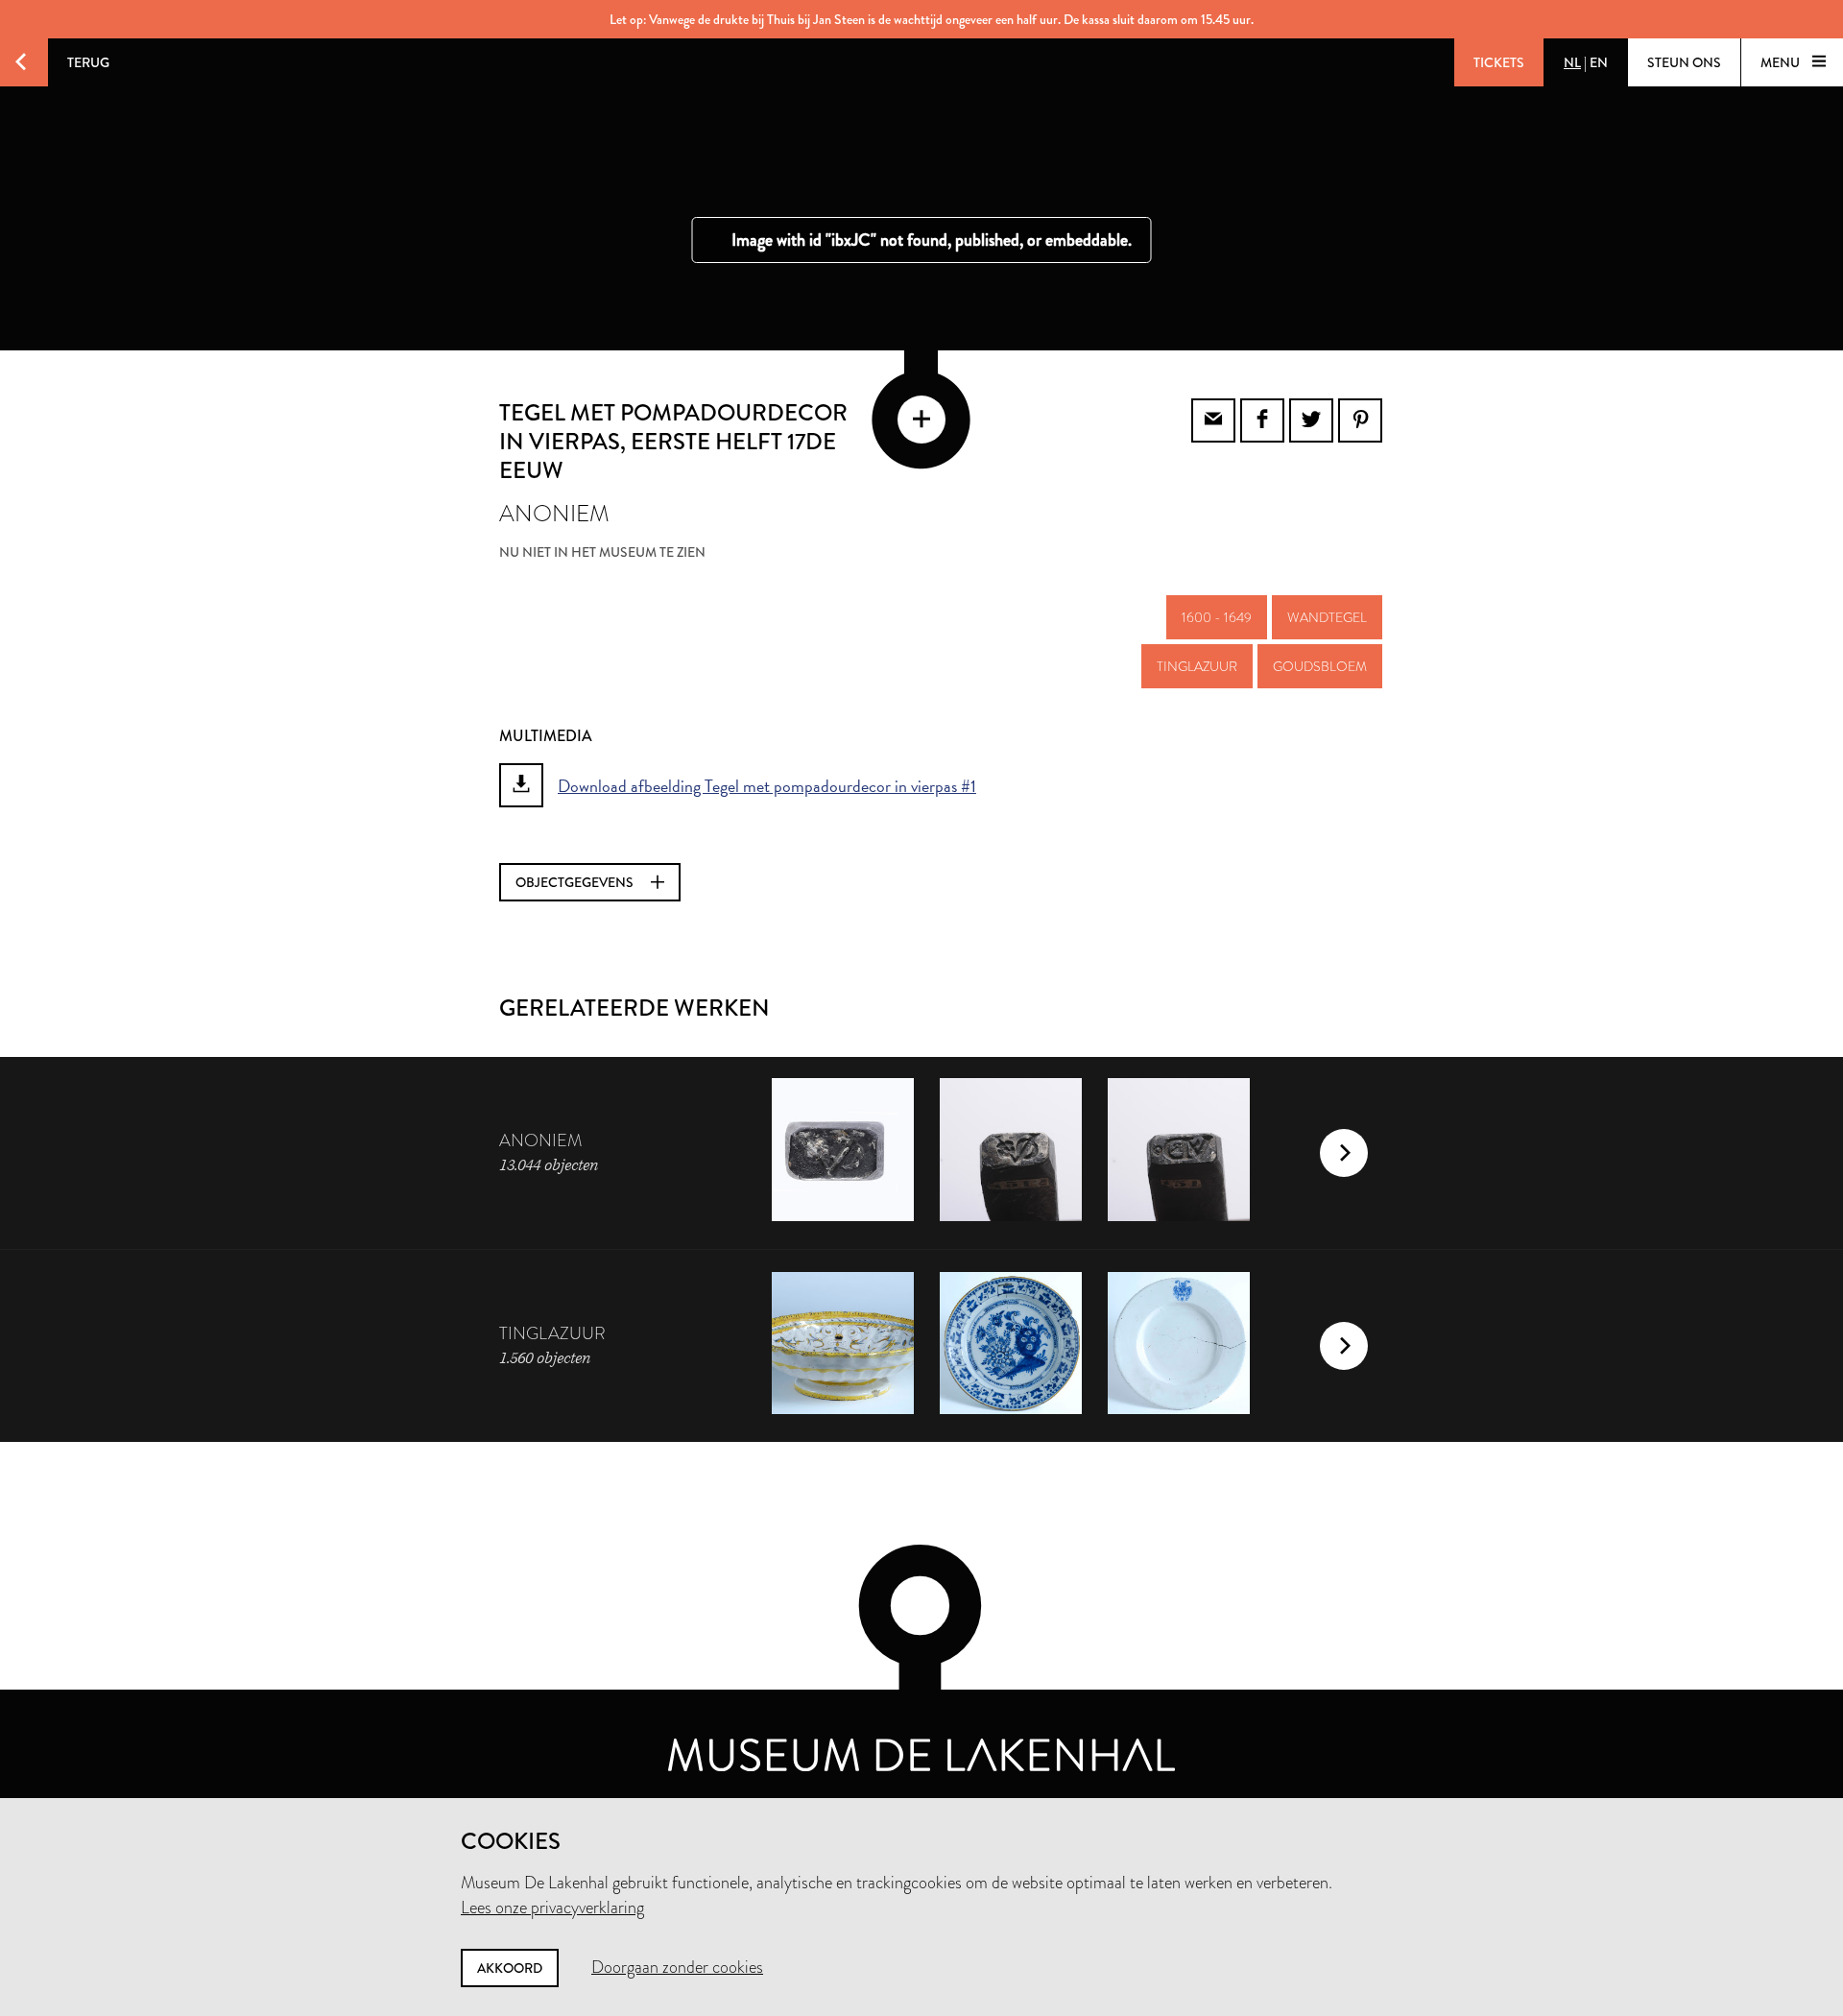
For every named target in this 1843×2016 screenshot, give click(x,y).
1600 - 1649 (1217, 617)
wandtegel (1327, 617)
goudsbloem (1320, 666)
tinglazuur (1197, 666)
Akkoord (510, 1968)
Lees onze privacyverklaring (552, 1908)
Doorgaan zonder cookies (677, 1967)
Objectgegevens (576, 882)
